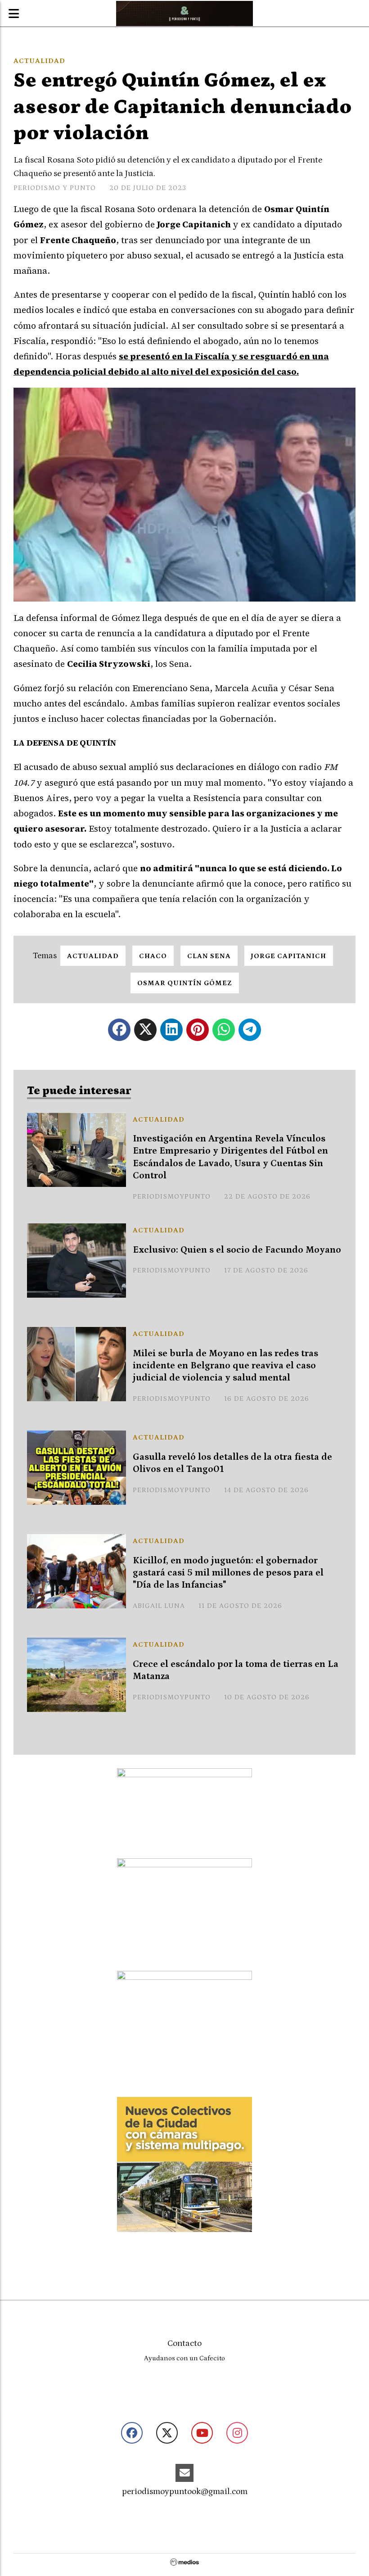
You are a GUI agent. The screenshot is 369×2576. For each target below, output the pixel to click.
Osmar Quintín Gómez (185, 983)
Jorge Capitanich (289, 956)
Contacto (184, 2343)
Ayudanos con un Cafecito (184, 2358)
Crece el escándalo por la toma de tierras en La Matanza (236, 1670)
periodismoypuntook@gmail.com (185, 2492)
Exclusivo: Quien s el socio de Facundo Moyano (237, 1250)
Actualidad (39, 61)
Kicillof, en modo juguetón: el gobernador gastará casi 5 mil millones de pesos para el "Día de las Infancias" (228, 1573)
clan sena (209, 956)
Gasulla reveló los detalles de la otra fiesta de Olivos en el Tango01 (232, 1463)
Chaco (153, 956)
